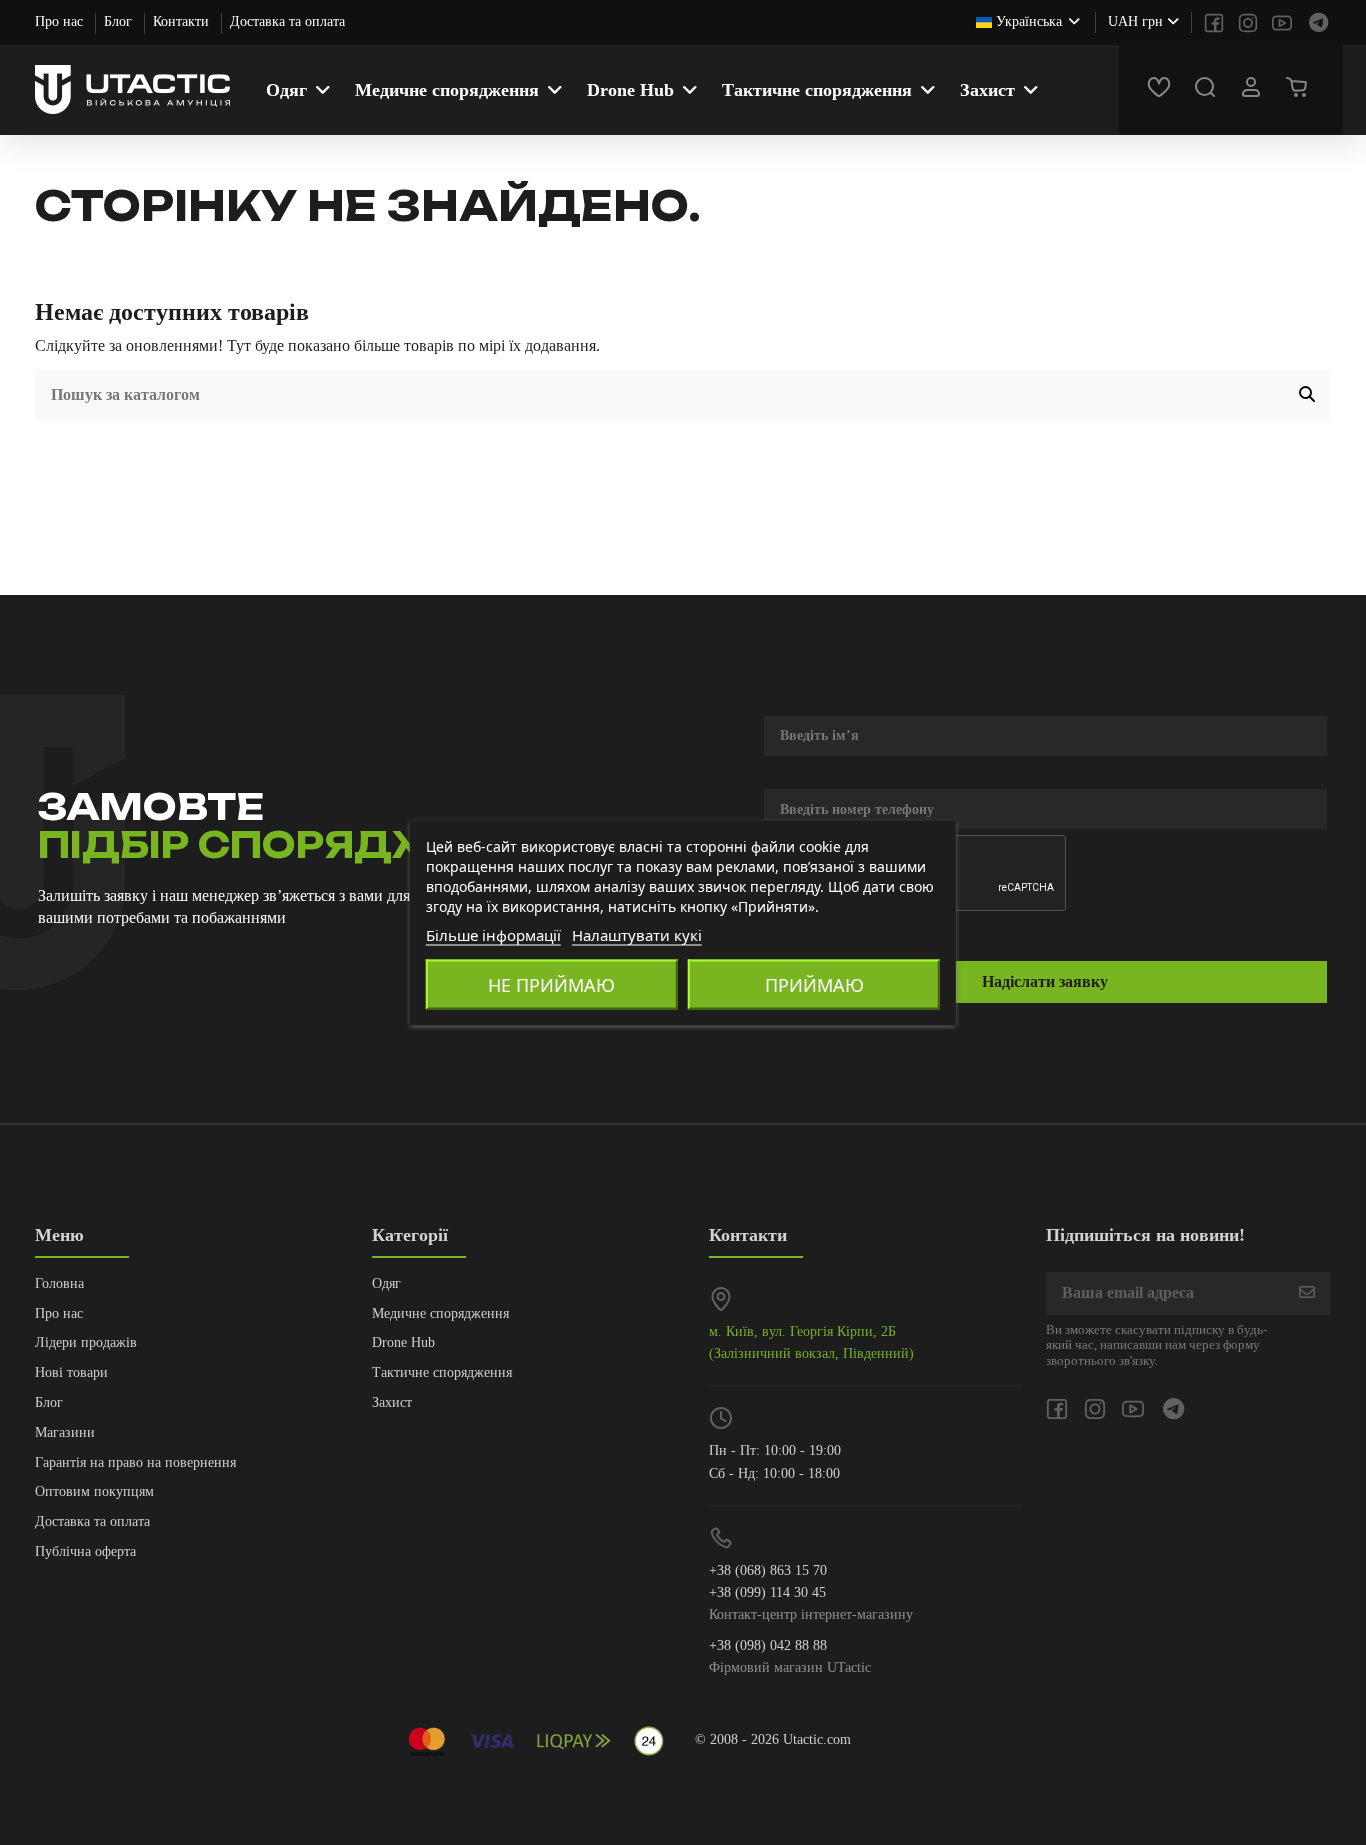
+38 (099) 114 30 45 (767, 1592)
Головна (59, 1283)
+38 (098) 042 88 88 (768, 1645)
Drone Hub (403, 1342)
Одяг (386, 1283)
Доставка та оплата (287, 21)
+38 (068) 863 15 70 (768, 1570)
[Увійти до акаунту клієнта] (1254, 90)
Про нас (61, 21)
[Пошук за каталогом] (1307, 395)
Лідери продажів (86, 1342)
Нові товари (71, 1372)
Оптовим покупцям (94, 1491)
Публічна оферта (85, 1551)
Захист (392, 1402)
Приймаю (814, 984)
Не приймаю (551, 984)
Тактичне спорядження (442, 1372)
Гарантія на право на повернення (135, 1462)
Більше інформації (493, 934)
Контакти (183, 21)
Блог (120, 21)
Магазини (65, 1432)
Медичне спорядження (440, 1313)
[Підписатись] (1307, 1293)
